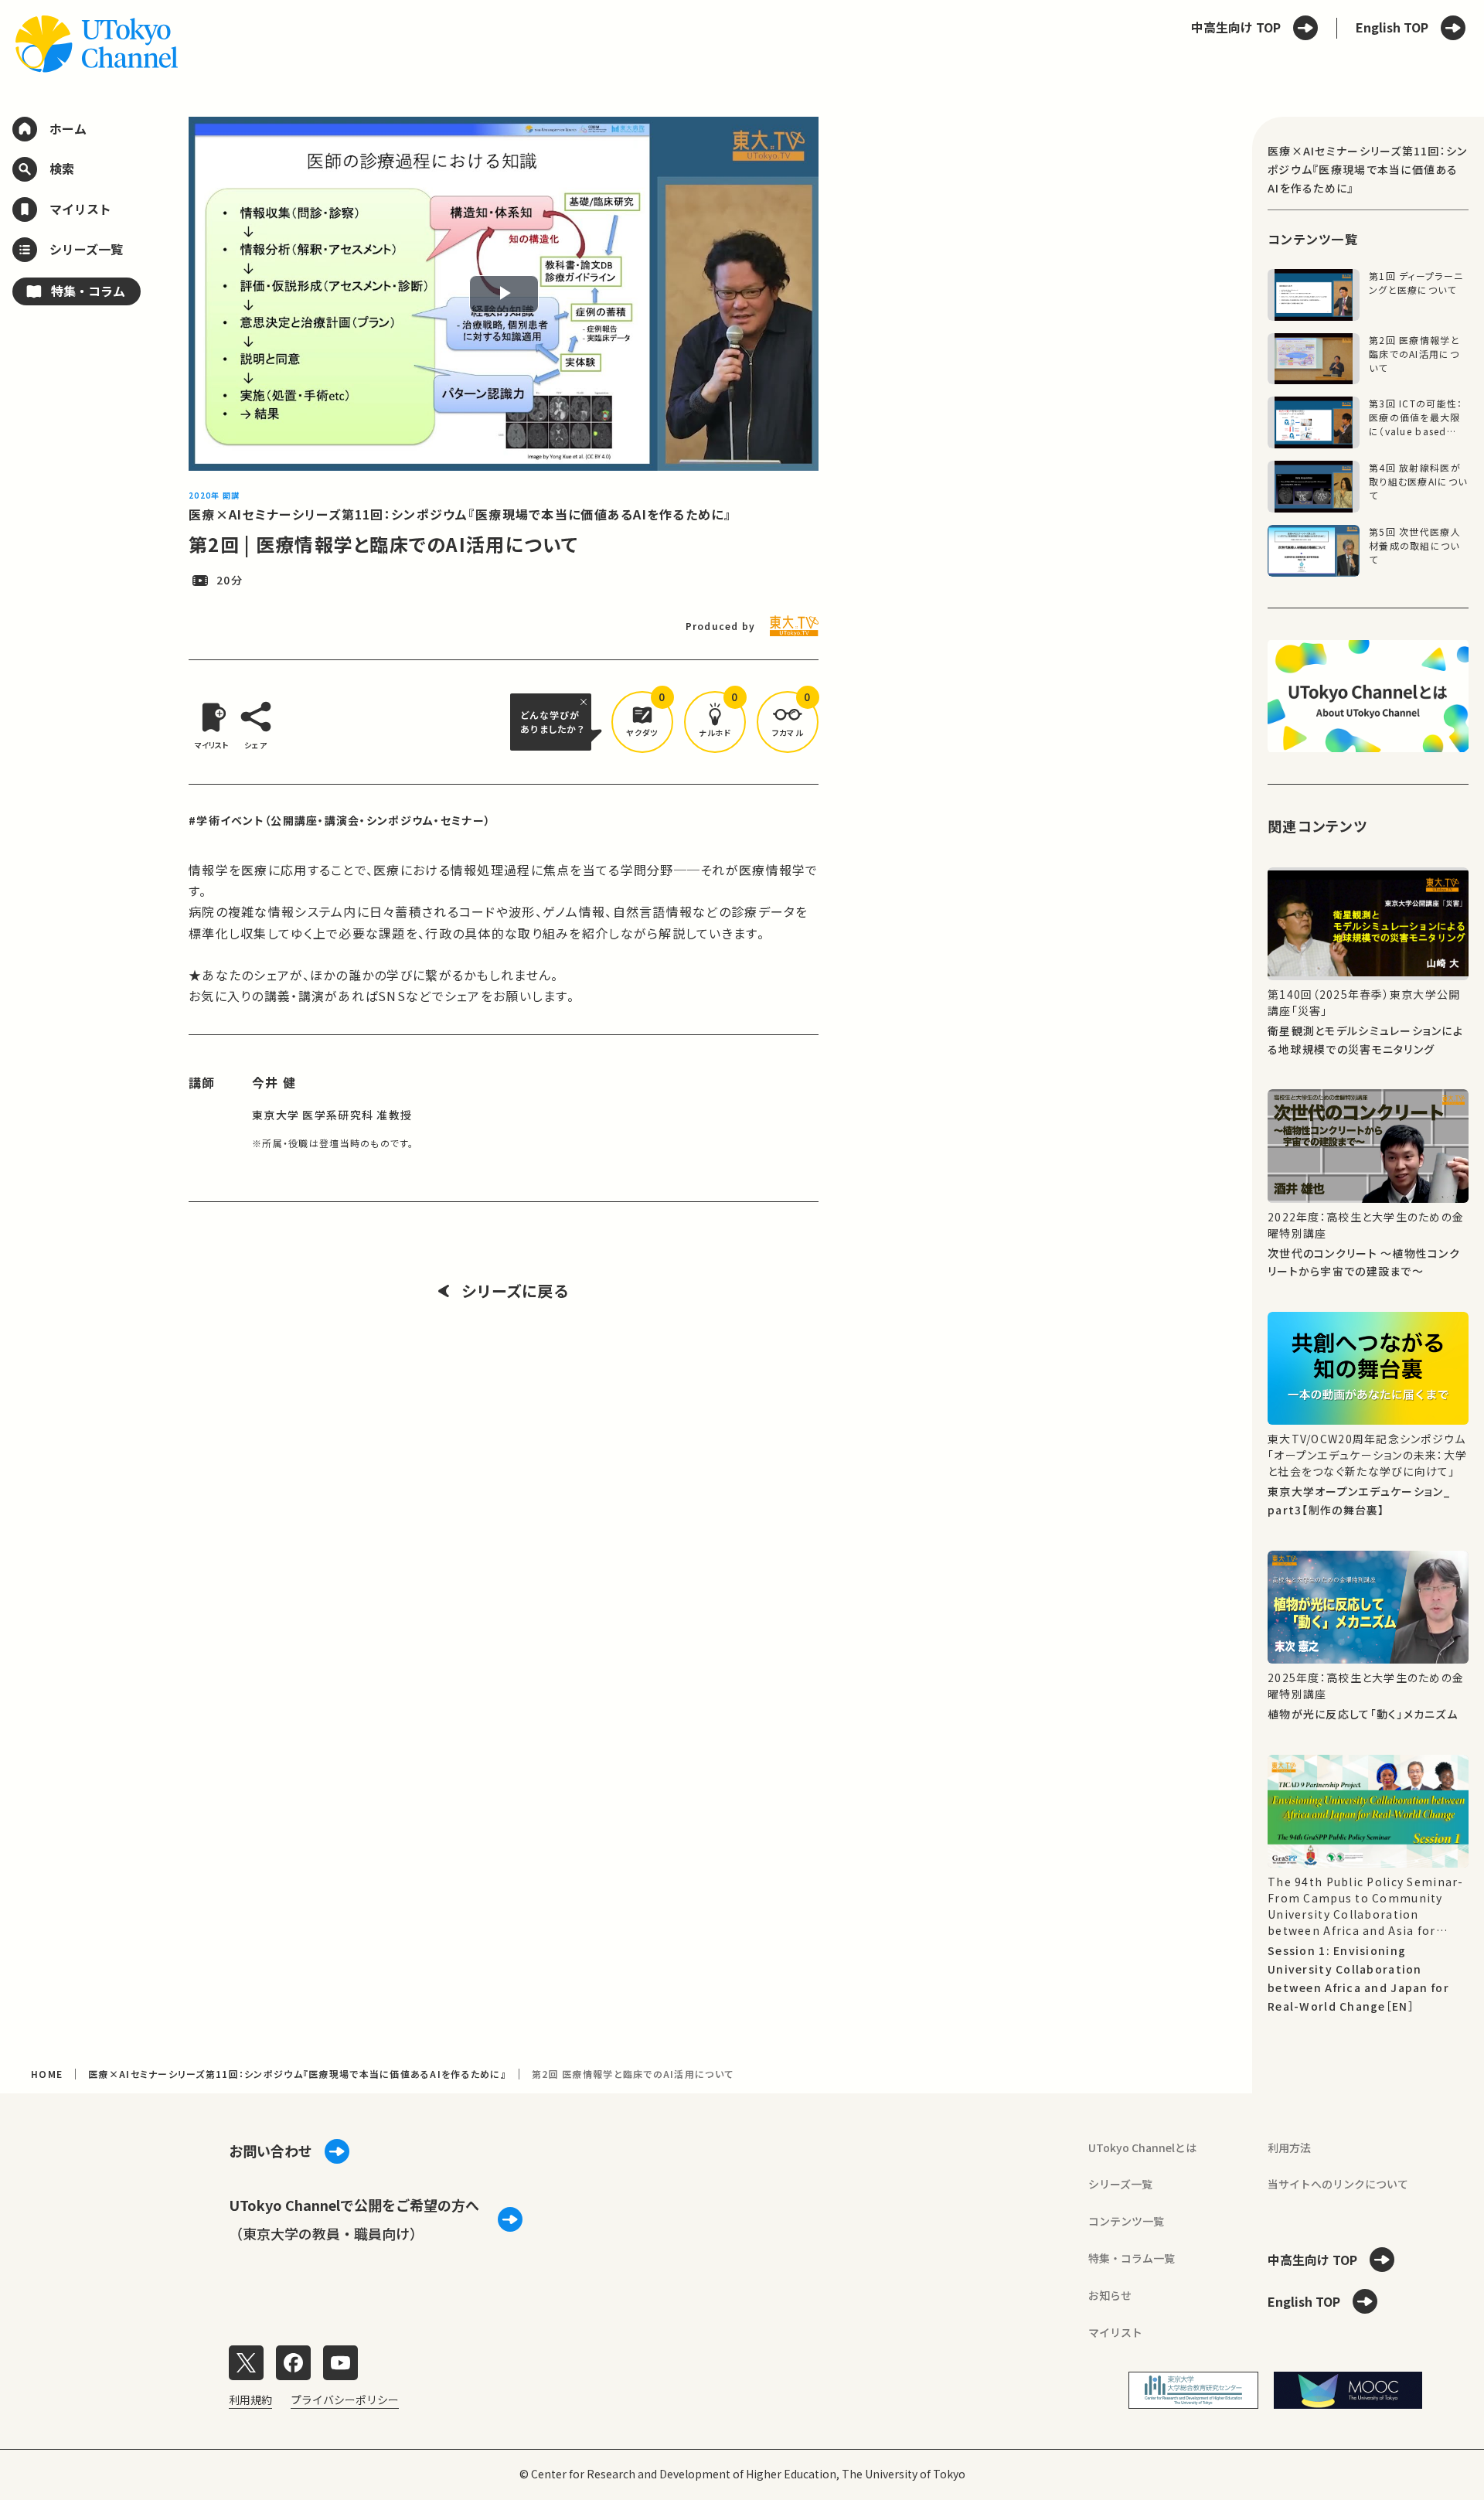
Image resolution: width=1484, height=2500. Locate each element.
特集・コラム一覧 (1132, 2258)
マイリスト (1115, 2332)
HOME (47, 2074)
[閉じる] (586, 702)
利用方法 (1289, 2147)
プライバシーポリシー (345, 2400)
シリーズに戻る (515, 1291)
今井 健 (274, 1082)
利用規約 (250, 2400)
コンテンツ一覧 (1126, 2221)
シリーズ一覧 (1120, 2184)
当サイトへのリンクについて (1338, 2184)
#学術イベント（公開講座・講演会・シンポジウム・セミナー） (340, 820)
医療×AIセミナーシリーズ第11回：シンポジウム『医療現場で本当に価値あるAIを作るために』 (460, 514)
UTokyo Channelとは (1142, 2147)
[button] (642, 722)
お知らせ (1110, 2295)
